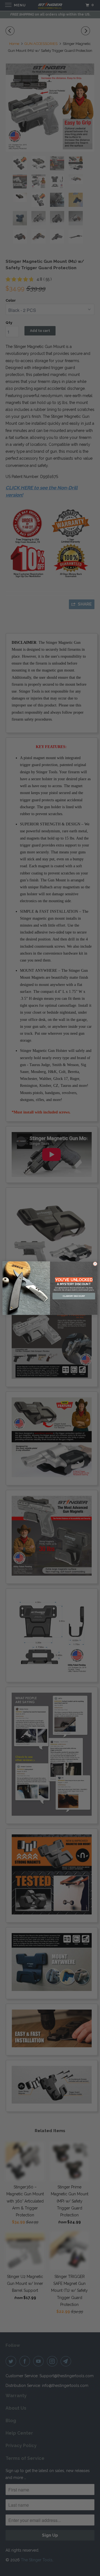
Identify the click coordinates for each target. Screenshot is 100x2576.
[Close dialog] (95, 1264)
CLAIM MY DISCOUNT (74, 1296)
